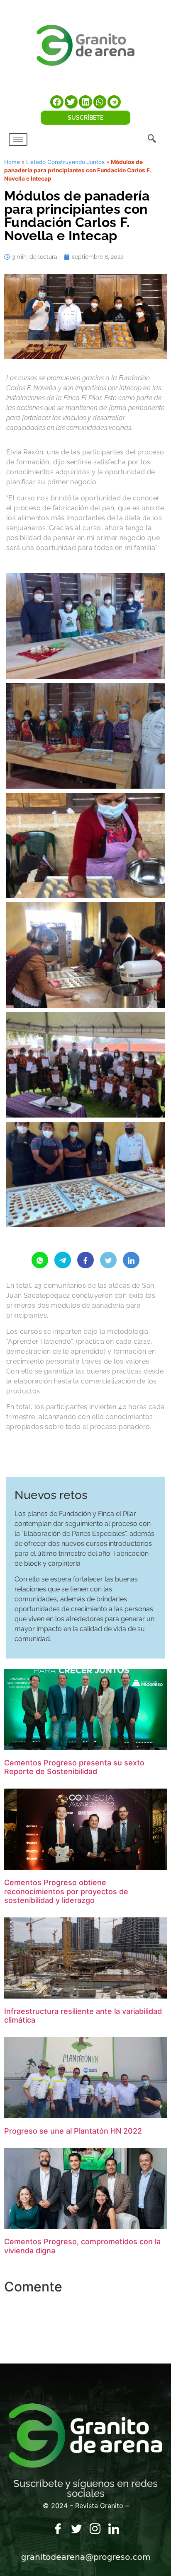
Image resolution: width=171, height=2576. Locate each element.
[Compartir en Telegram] (63, 1260)
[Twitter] (76, 2529)
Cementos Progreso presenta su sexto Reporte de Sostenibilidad (74, 1767)
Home (12, 162)
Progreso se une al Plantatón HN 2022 (73, 2131)
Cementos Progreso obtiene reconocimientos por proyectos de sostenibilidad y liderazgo (66, 1891)
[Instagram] (95, 2529)
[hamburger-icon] (18, 139)
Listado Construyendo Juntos (65, 162)
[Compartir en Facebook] (85, 1260)
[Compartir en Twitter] (108, 1260)
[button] (57, 102)
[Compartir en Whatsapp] (40, 1260)
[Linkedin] (114, 2529)
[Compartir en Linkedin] (131, 1260)
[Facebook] (58, 2529)
